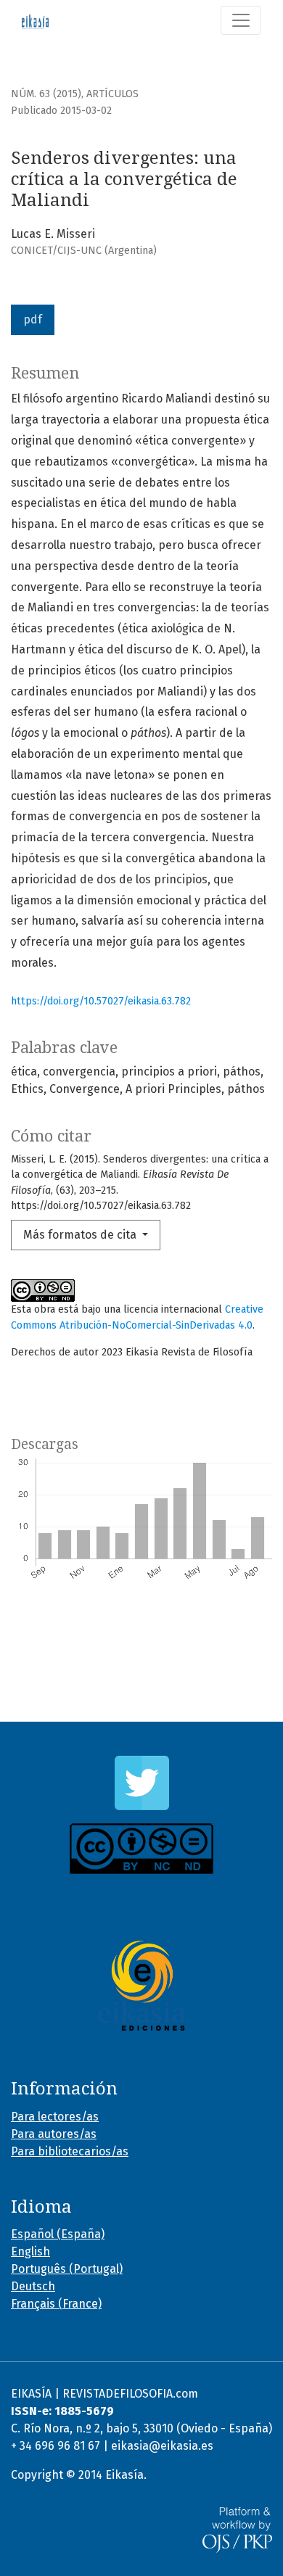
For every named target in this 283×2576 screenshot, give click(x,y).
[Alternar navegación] (241, 20)
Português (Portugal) (67, 2269)
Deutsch (33, 2286)
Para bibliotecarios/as (70, 2151)
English (30, 2251)
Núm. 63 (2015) (46, 94)
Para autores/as (54, 2134)
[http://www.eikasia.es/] (141, 1986)
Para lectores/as (55, 2117)
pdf (33, 319)
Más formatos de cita (81, 1235)
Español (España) (58, 2234)
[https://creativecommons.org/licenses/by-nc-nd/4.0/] (141, 1849)
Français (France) (56, 2304)
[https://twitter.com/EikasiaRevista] (141, 1783)
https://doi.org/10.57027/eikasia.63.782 (101, 1001)
